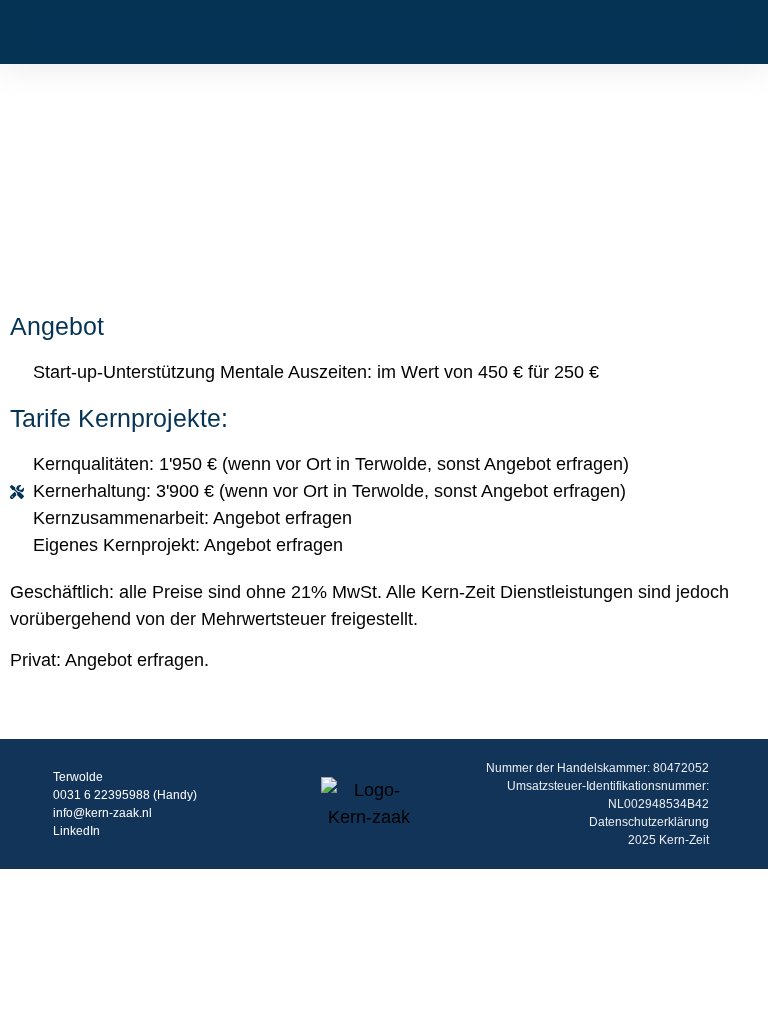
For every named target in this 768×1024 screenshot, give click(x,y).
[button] (44, 31)
